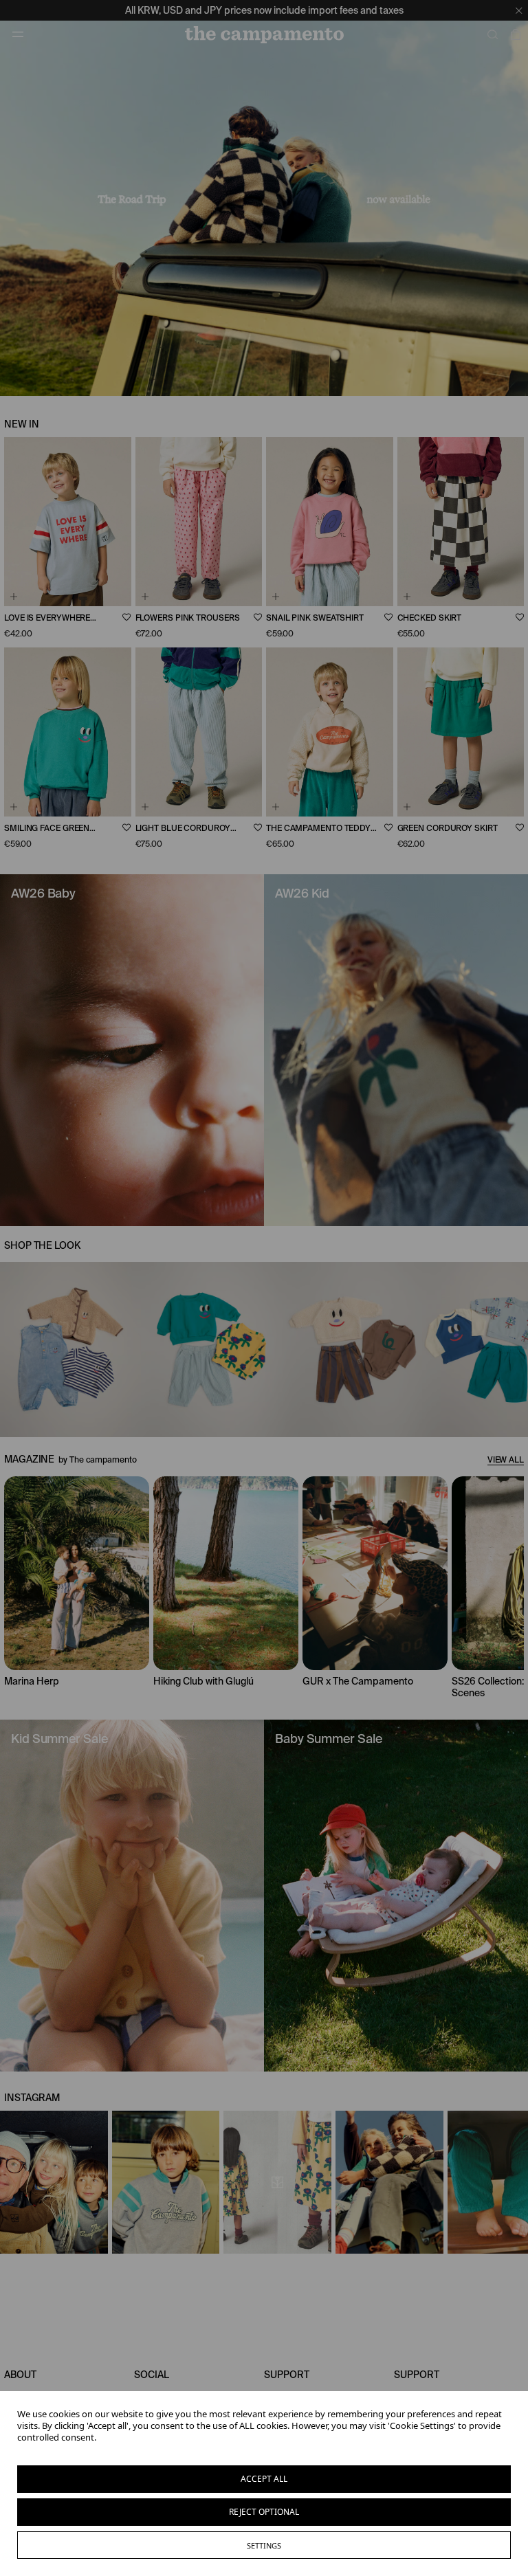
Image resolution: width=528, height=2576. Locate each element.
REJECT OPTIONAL (264, 2512)
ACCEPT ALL (264, 2479)
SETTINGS (264, 2545)
